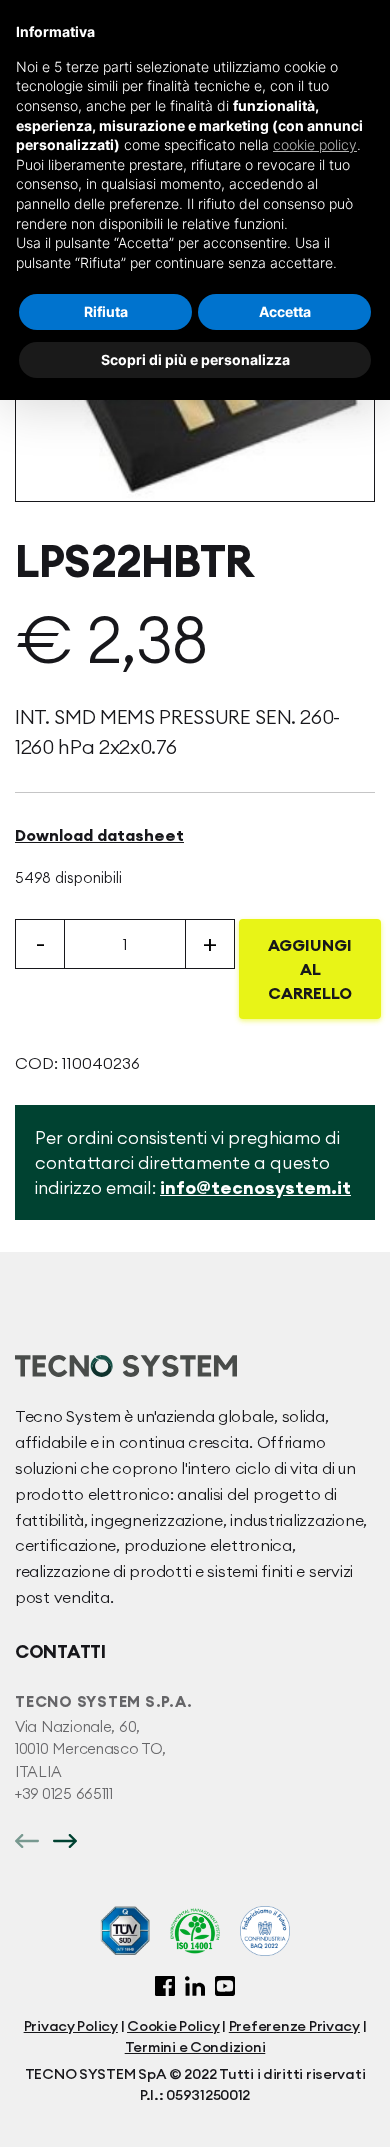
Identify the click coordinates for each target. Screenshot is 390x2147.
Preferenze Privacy (294, 2026)
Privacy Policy (71, 2026)
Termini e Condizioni (195, 2047)
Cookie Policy (173, 2026)
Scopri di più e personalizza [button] (195, 359)
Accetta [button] (285, 311)
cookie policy (315, 144)
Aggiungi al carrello (310, 969)
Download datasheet (99, 835)
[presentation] (27, 1839)
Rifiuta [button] (106, 311)
